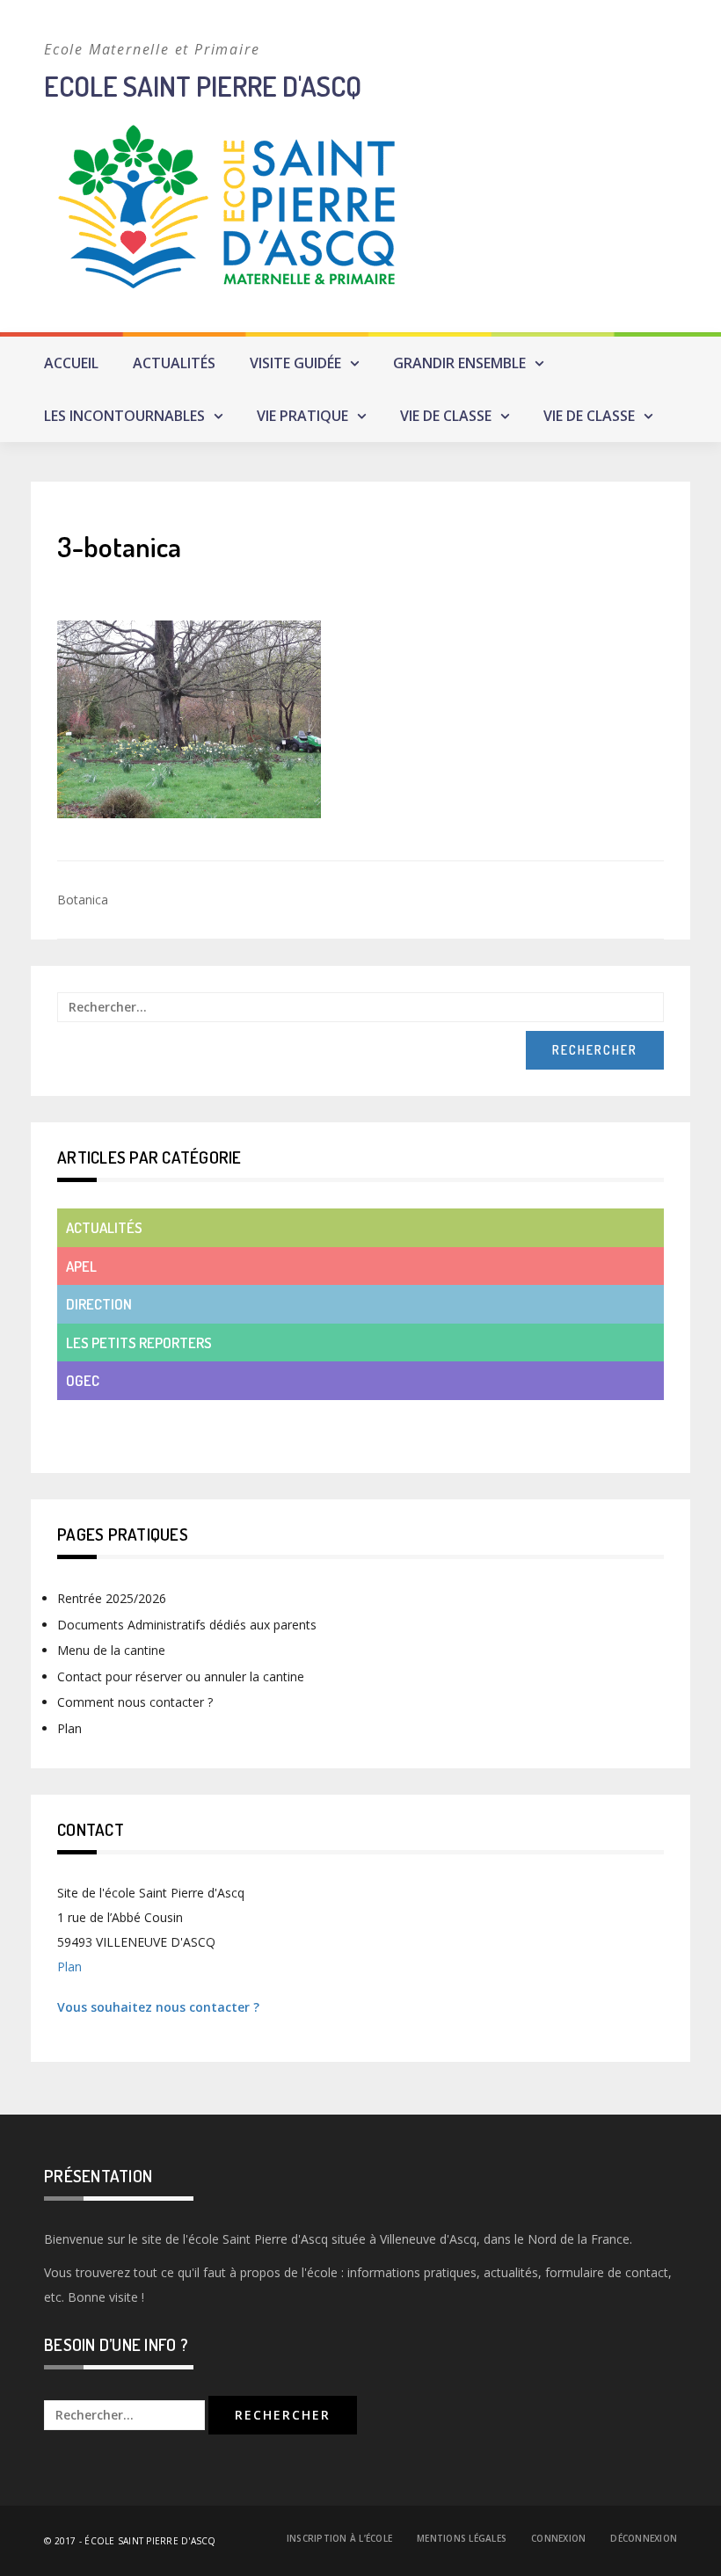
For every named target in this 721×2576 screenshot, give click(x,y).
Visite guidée (295, 363)
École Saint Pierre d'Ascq (150, 2541)
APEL (81, 1266)
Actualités (174, 363)
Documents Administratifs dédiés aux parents (187, 1625)
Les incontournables (124, 416)
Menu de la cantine (111, 1650)
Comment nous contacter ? (135, 1702)
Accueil (71, 363)
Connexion (558, 2538)
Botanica (83, 900)
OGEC (83, 1380)
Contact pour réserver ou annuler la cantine (181, 1676)
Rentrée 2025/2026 (112, 1598)
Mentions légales (462, 2538)
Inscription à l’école (339, 2538)
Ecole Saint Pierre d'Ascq (203, 86)
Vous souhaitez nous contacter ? (158, 2007)
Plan (69, 1728)
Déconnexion (644, 2538)
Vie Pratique (302, 416)
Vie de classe (446, 416)
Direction (99, 1304)
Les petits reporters (139, 1342)
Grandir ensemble (459, 363)
